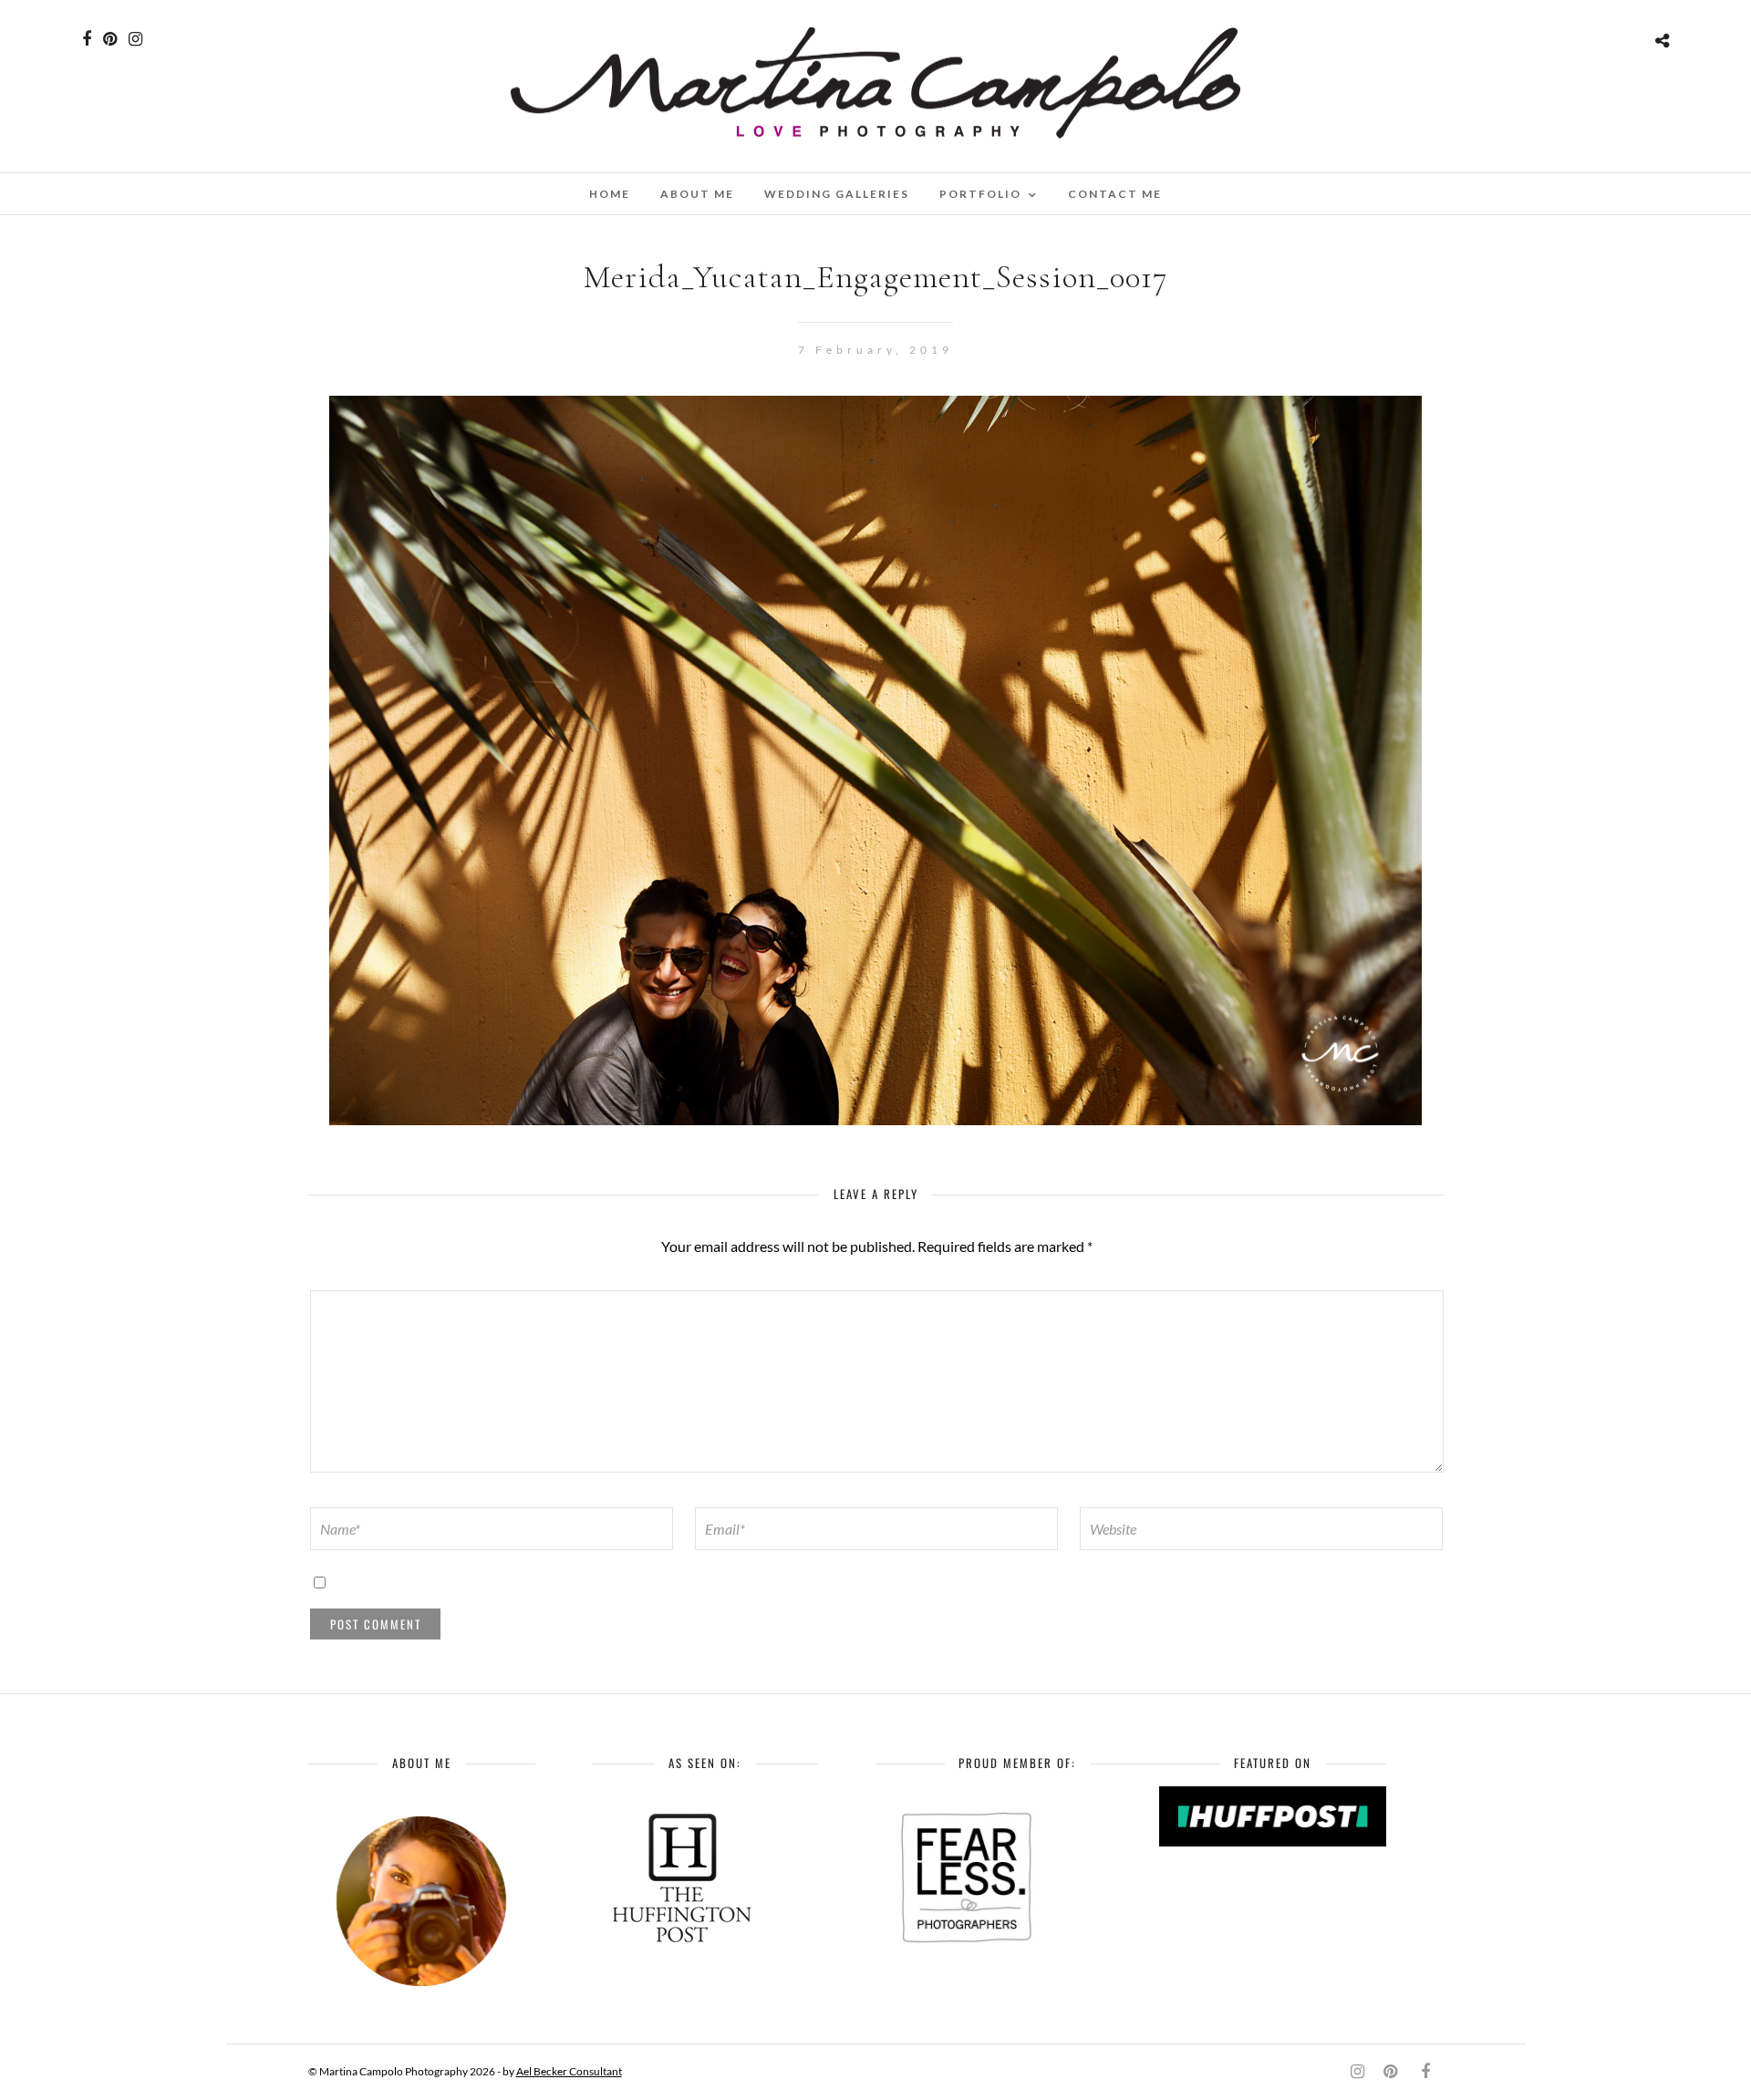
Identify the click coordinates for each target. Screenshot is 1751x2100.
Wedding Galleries (837, 194)
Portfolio (980, 194)
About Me (697, 194)
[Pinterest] (110, 39)
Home (610, 194)
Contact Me (1115, 194)
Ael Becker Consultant (569, 2071)
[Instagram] (135, 39)
